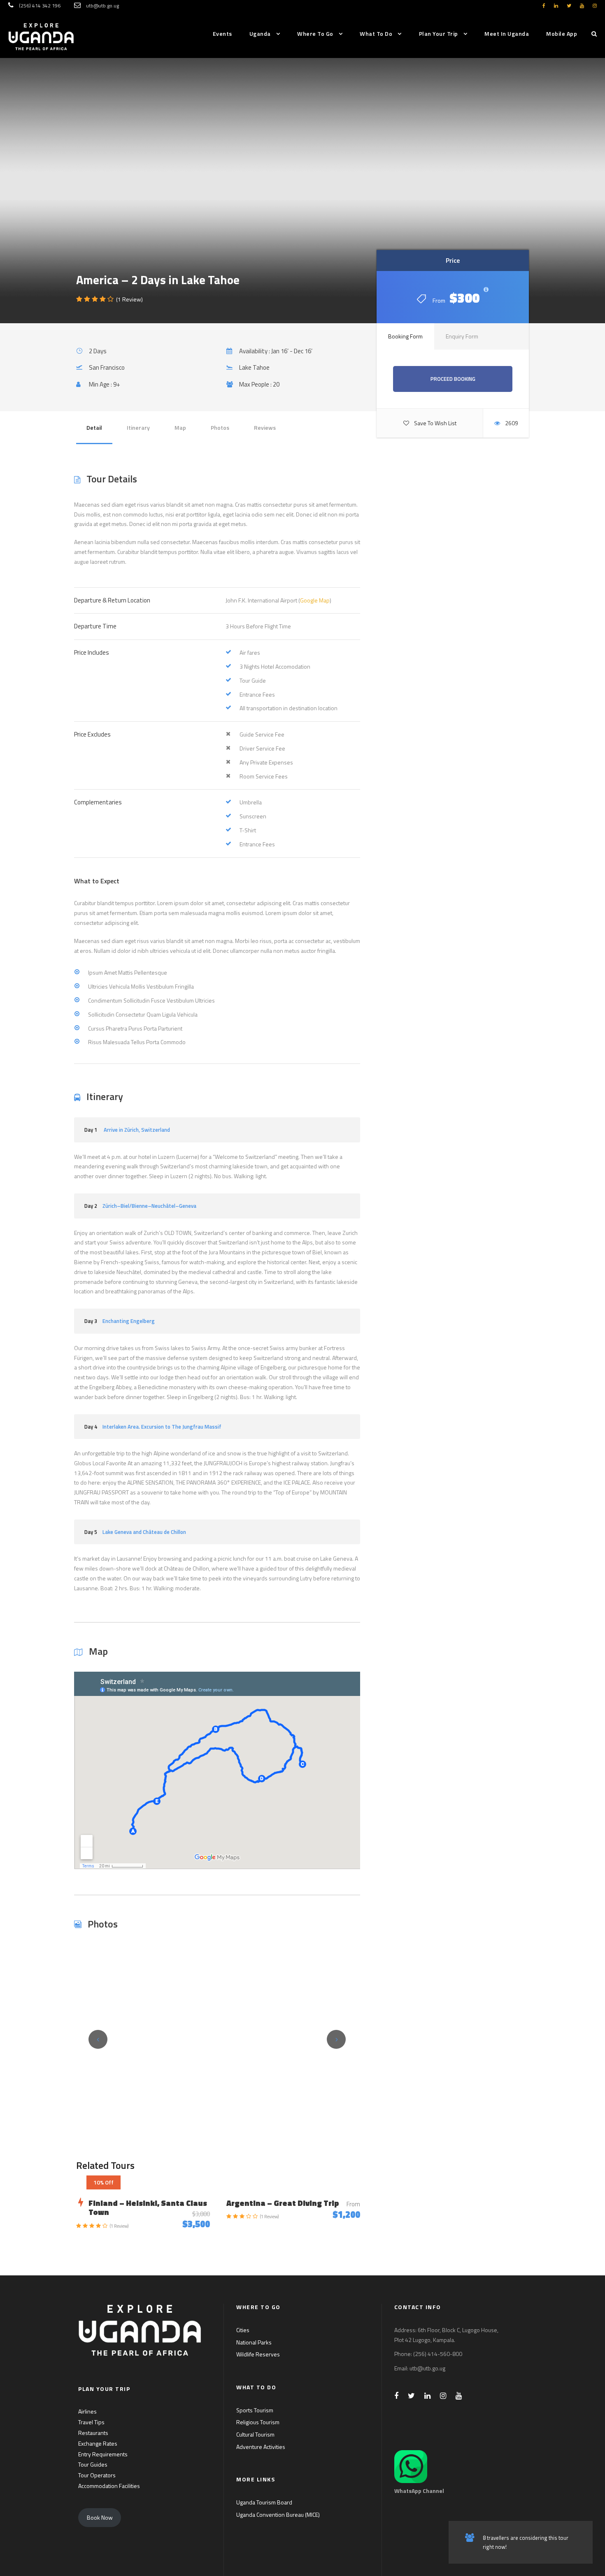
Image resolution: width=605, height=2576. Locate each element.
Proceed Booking (453, 379)
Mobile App (562, 34)
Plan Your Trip (439, 34)
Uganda (260, 34)
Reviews (265, 427)
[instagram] (595, 6)
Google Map (315, 600)
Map (180, 427)
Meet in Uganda (507, 34)
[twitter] (569, 6)
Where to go (315, 34)
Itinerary (138, 427)
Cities (243, 2330)
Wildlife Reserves (258, 2354)
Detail (94, 427)
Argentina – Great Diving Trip (283, 2203)
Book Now (100, 2517)
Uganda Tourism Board (264, 2502)
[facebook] (544, 6)
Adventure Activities (261, 2447)
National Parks (254, 2342)
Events (222, 34)
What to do (376, 34)
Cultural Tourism (255, 2434)
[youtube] (582, 6)
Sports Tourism (255, 2410)
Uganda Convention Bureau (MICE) (278, 2515)
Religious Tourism (258, 2422)
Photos (220, 427)
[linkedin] (556, 6)
